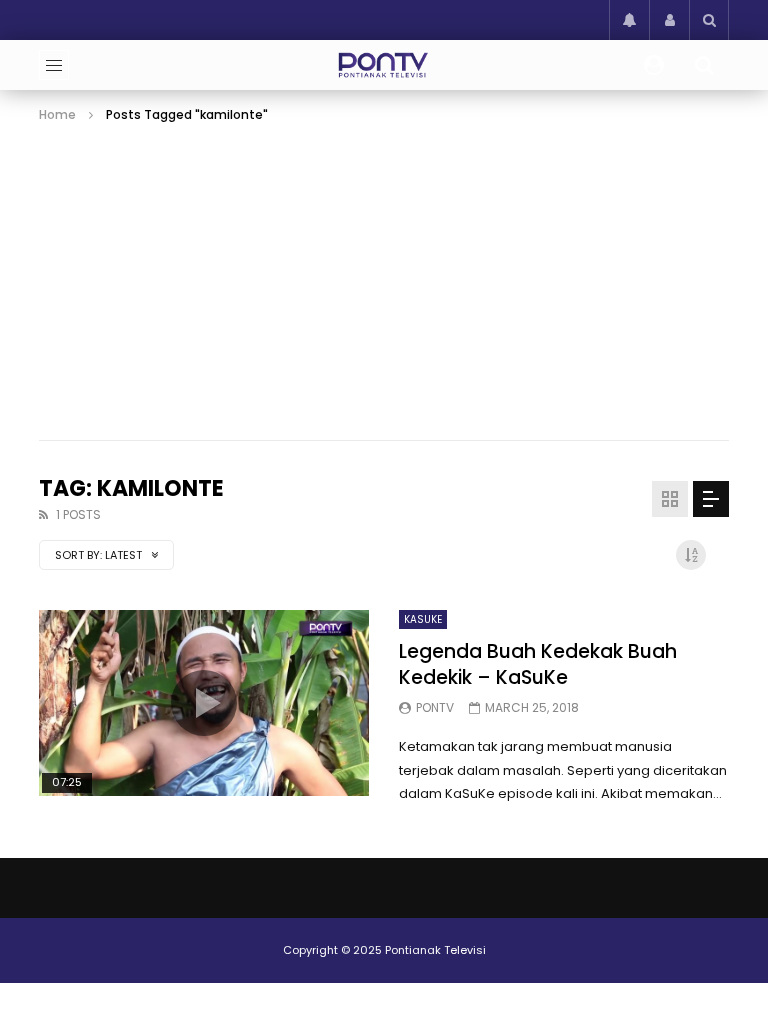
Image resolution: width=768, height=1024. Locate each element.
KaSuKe (423, 619)
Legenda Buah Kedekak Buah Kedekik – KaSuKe (538, 664)
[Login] (669, 20)
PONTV (435, 707)
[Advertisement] (384, 276)
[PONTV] (384, 65)
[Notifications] (629, 20)
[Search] (709, 20)
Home (57, 114)
